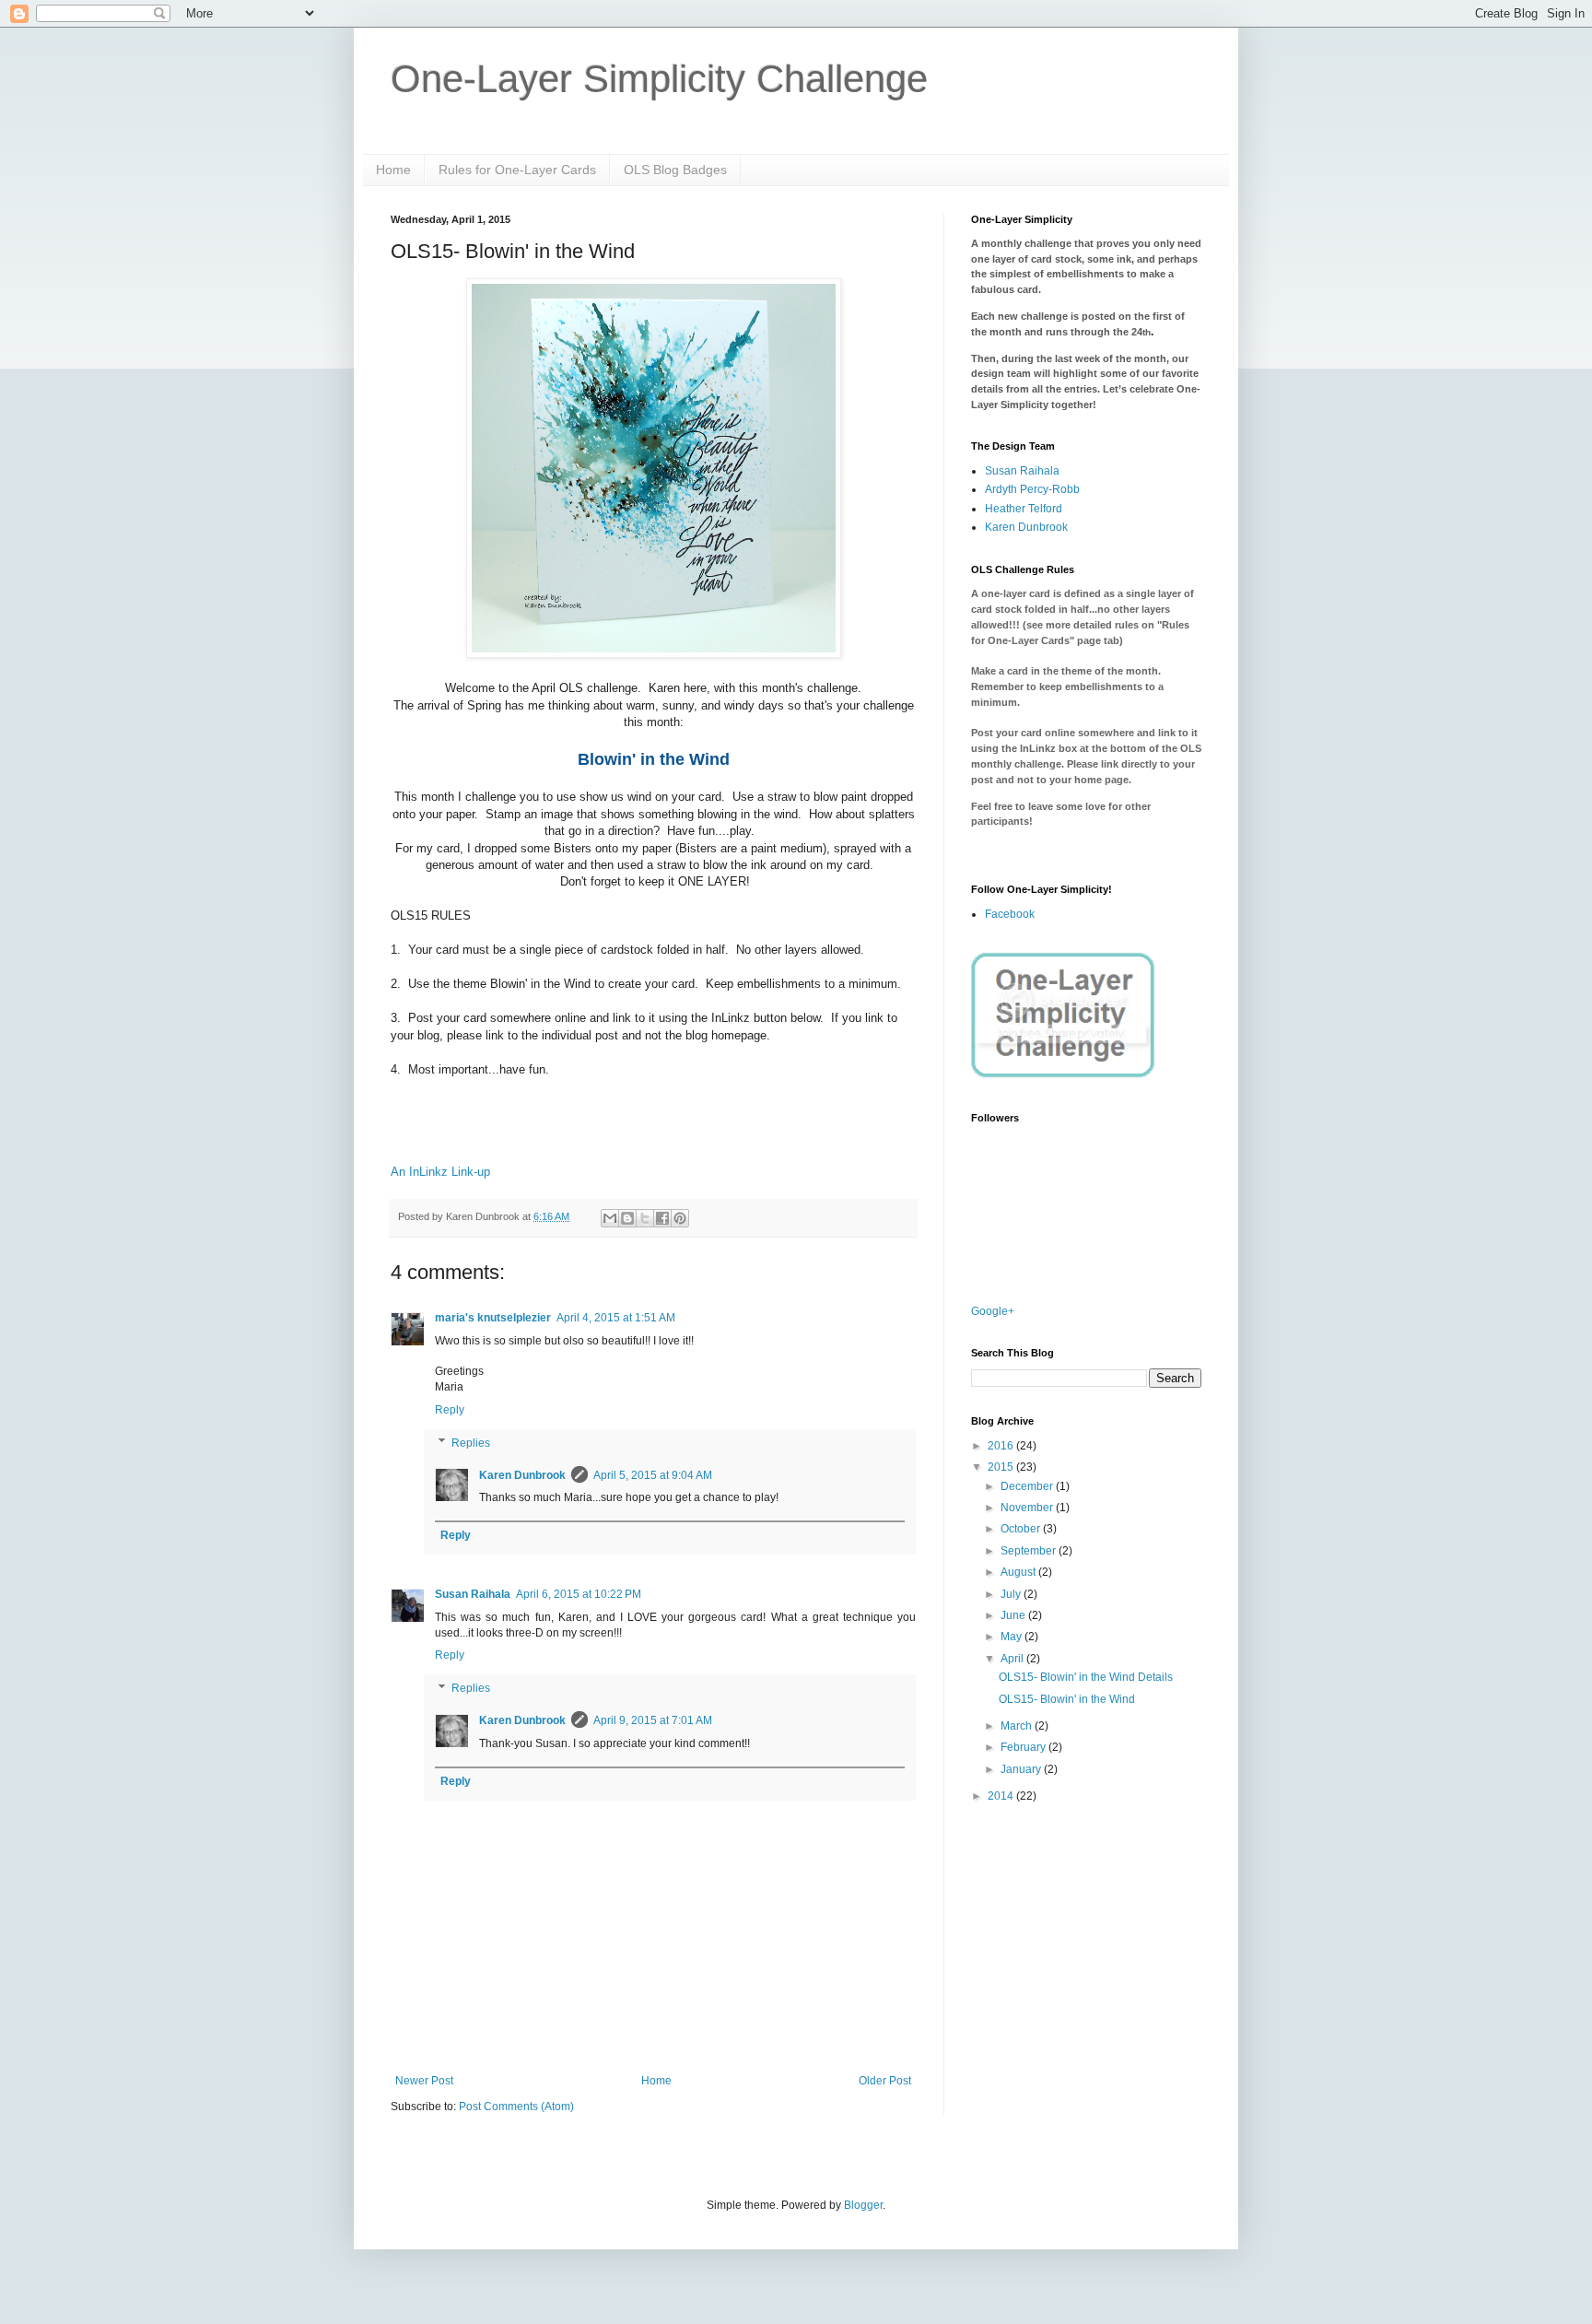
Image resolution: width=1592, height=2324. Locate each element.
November (1028, 1508)
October (1022, 1529)
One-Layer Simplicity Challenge (659, 79)
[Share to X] (645, 1218)
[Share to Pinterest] (680, 1218)
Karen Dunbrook (522, 1475)
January (1022, 1769)
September (1030, 1551)
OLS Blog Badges (675, 170)
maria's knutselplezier (493, 1318)
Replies (471, 1443)
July (1012, 1594)
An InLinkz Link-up (440, 1172)
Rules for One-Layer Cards (517, 170)
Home (393, 170)
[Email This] (610, 1218)
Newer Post (424, 2081)
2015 (1002, 1467)
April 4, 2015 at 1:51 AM (616, 1318)
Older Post (885, 2081)
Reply (450, 1410)
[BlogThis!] (627, 1218)
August (1019, 1572)
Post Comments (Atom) (516, 2107)
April (1013, 1659)
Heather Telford (1024, 509)
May (1013, 1637)
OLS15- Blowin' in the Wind (1067, 1699)
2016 (1002, 1446)
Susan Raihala (473, 1594)
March (1018, 1726)
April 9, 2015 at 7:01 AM (653, 1720)
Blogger (863, 2205)
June (1014, 1615)
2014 (1002, 1796)
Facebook (1010, 914)
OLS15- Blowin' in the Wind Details (1086, 1677)
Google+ (993, 1311)
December (1028, 1486)
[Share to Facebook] (662, 1218)
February (1024, 1747)
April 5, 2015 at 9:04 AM (653, 1475)
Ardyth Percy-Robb (1032, 489)
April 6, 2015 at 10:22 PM (579, 1594)
